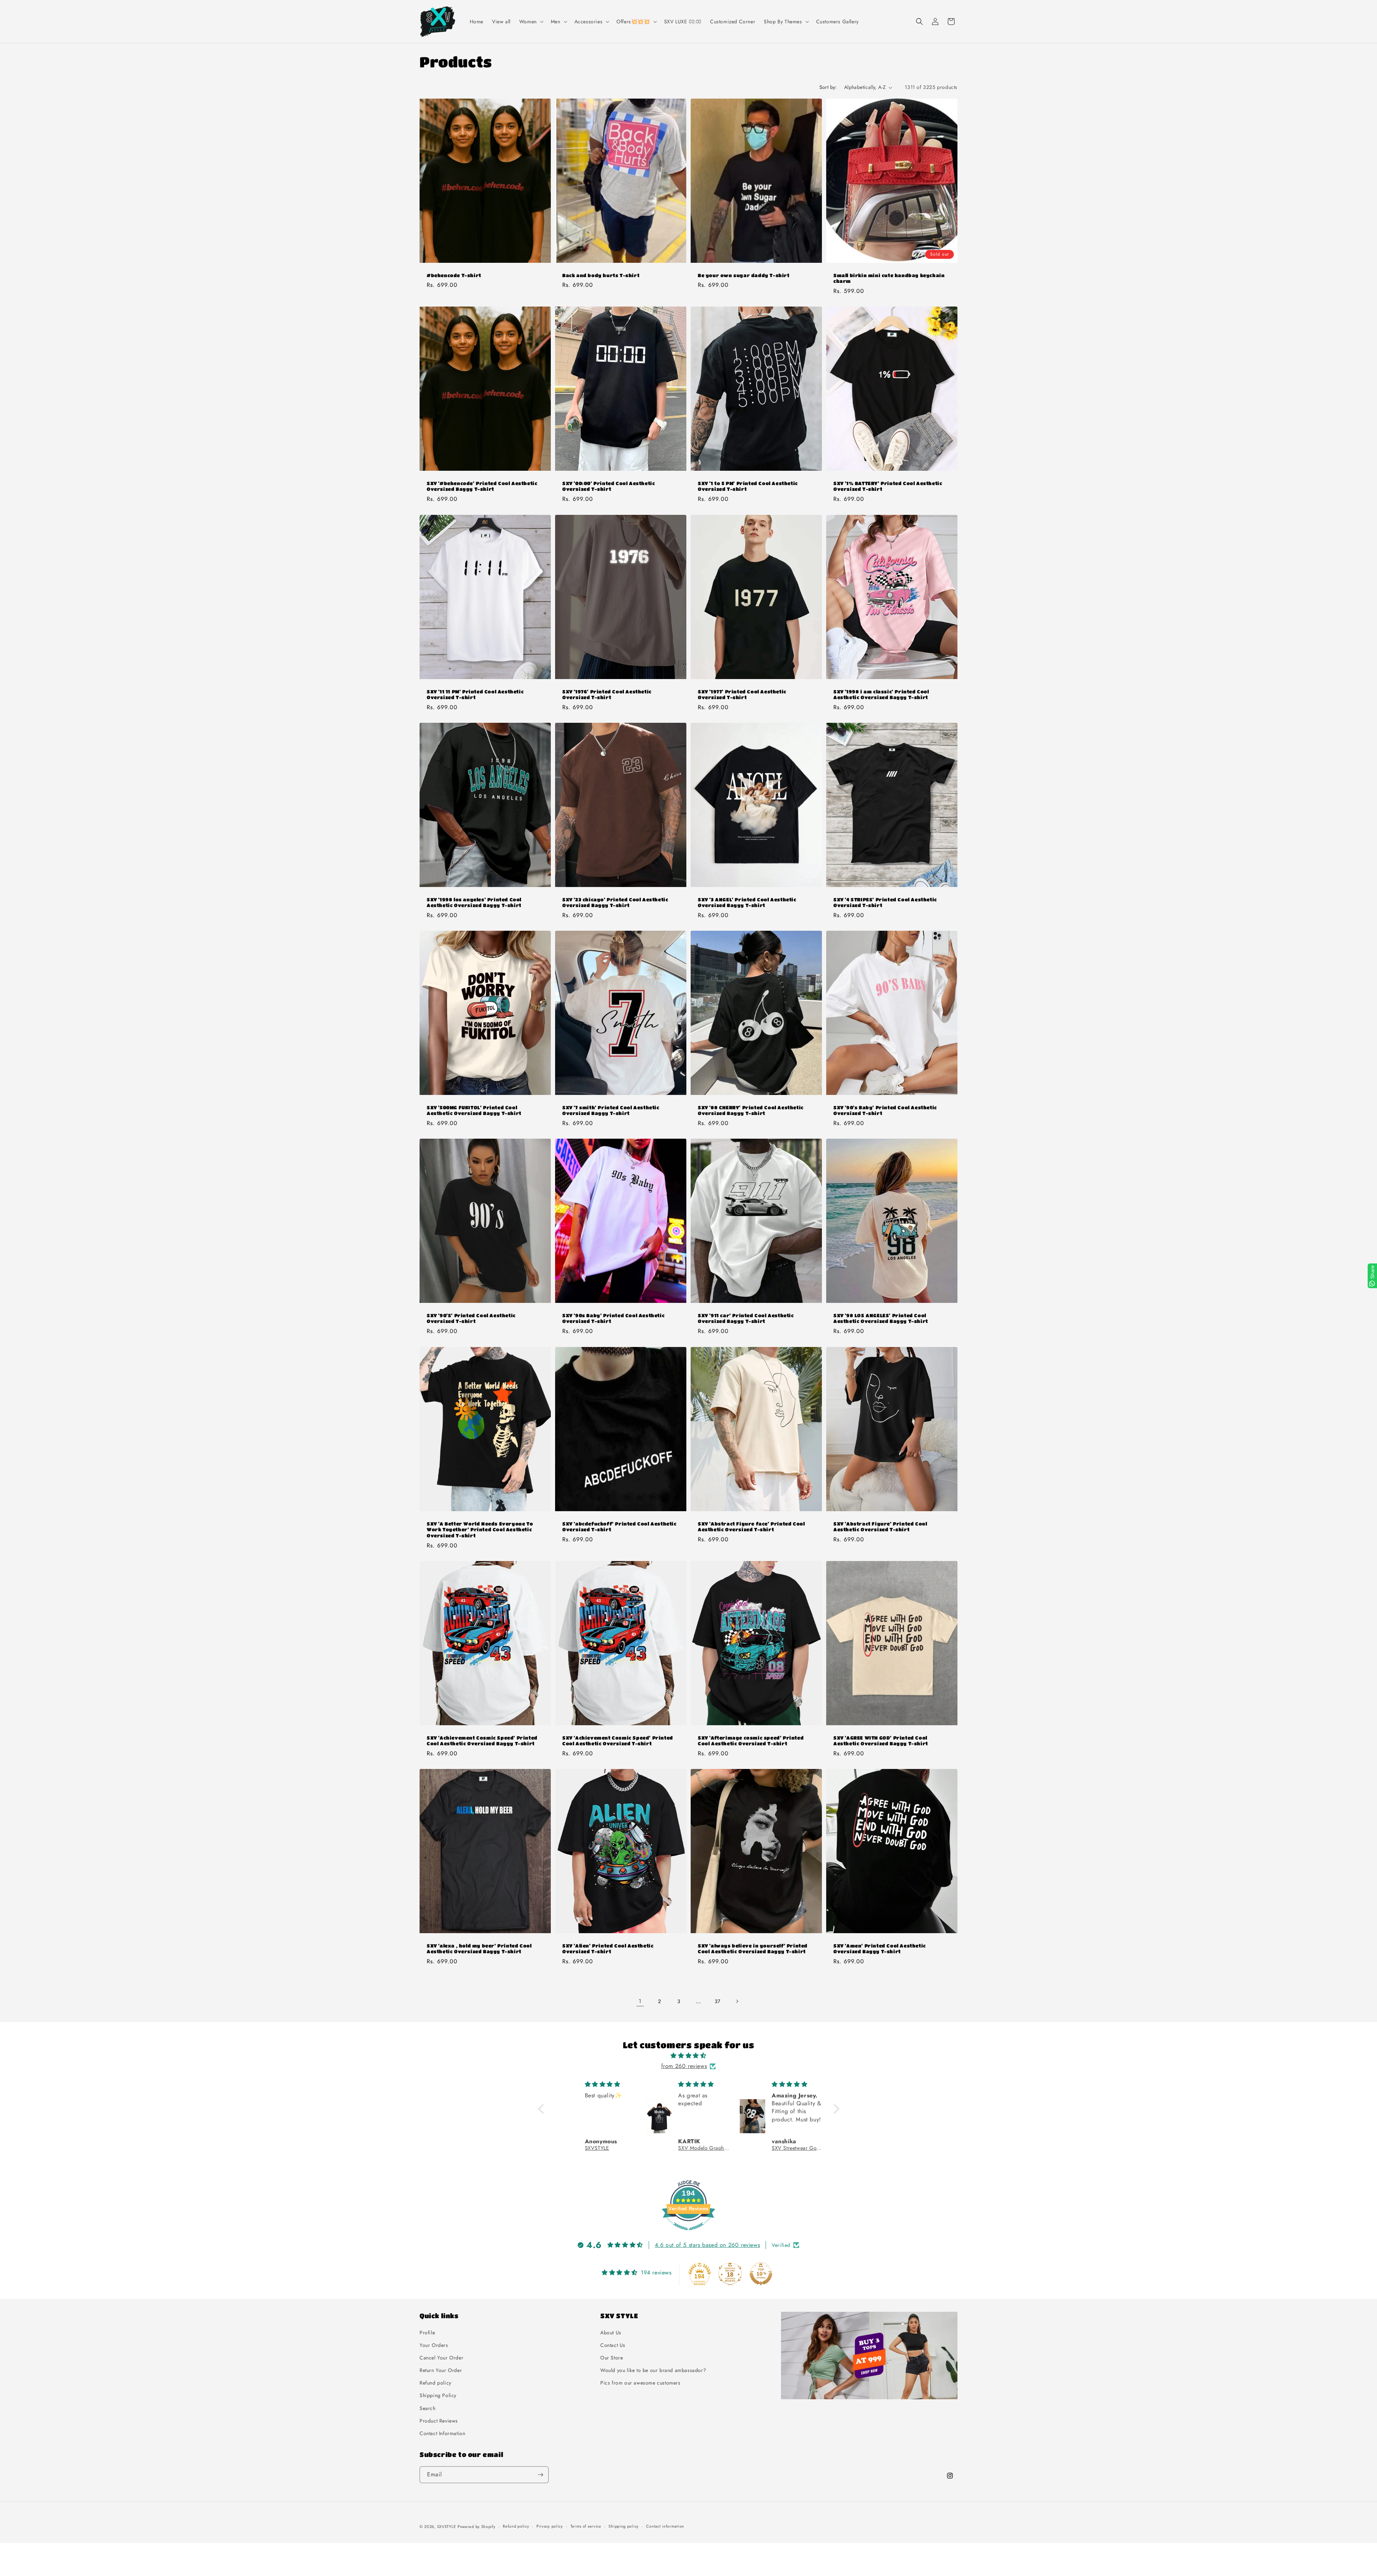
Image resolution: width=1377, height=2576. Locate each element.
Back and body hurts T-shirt (601, 275)
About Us (611, 2333)
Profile (427, 2333)
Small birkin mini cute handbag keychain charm (889, 278)
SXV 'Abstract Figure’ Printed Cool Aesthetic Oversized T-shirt (880, 1526)
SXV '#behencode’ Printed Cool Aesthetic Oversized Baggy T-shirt (482, 486)
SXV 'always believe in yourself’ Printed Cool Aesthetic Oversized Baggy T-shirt (753, 1949)
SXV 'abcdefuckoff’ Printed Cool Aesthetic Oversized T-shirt (619, 1526)
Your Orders (434, 2345)
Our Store (612, 2358)
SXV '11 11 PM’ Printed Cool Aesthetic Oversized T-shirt (475, 694)
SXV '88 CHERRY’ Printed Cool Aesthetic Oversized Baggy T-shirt (751, 1110)
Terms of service (586, 2527)
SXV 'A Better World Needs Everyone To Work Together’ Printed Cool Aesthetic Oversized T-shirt (480, 1529)
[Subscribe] (540, 2475)
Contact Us (613, 2345)
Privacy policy (550, 2527)
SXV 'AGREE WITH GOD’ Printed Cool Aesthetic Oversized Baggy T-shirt (881, 1740)
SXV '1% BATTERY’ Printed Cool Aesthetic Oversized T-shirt (888, 486)
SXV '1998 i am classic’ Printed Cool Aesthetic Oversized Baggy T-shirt (881, 694)
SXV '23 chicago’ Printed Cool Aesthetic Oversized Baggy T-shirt (615, 902)
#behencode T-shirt (454, 275)
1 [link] (640, 2001)
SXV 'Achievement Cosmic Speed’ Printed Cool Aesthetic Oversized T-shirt (618, 1740)
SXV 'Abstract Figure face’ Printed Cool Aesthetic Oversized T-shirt (751, 1526)
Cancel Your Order (441, 2358)
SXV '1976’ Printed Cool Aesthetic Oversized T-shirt (607, 694)
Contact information (665, 2527)
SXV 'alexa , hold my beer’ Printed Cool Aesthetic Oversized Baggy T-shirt (479, 1949)
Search (428, 2408)
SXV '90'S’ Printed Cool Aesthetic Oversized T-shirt (471, 1318)
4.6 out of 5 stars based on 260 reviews (707, 2245)
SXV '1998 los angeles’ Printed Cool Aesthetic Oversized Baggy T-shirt (474, 902)
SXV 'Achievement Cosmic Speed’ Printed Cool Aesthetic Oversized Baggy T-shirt (482, 1740)
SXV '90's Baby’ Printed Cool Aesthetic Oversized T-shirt (885, 1110)
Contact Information (442, 2433)
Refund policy (436, 2383)
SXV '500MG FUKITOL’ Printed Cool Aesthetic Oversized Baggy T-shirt (474, 1110)
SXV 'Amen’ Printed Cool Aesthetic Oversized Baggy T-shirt (880, 1949)
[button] (531, 22)
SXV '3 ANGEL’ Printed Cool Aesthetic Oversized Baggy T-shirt (747, 902)
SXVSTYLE (447, 2527)
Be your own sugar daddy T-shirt (744, 275)
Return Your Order (441, 2370)
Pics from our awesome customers (640, 2383)
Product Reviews (439, 2421)
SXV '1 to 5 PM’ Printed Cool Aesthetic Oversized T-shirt (748, 486)
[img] (689, 2056)
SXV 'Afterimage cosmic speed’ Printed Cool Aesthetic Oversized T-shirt (751, 1740)
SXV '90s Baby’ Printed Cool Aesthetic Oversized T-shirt (613, 1318)
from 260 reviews (684, 2066)
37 (718, 2001)
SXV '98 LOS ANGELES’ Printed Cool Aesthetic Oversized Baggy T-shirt (881, 1318)
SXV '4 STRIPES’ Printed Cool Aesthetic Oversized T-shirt (885, 902)
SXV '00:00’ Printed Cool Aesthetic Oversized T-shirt (609, 486)
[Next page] (737, 2001)
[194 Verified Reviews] (688, 2234)
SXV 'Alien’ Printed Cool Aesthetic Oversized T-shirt (608, 1949)
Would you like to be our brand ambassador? (653, 2370)
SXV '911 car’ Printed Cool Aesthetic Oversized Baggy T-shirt (746, 1318)
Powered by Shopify (477, 2527)
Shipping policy (624, 2527)
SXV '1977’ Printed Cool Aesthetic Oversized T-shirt (742, 694)
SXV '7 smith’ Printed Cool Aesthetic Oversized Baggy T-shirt (611, 1110)
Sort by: (828, 87)
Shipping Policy (438, 2396)
